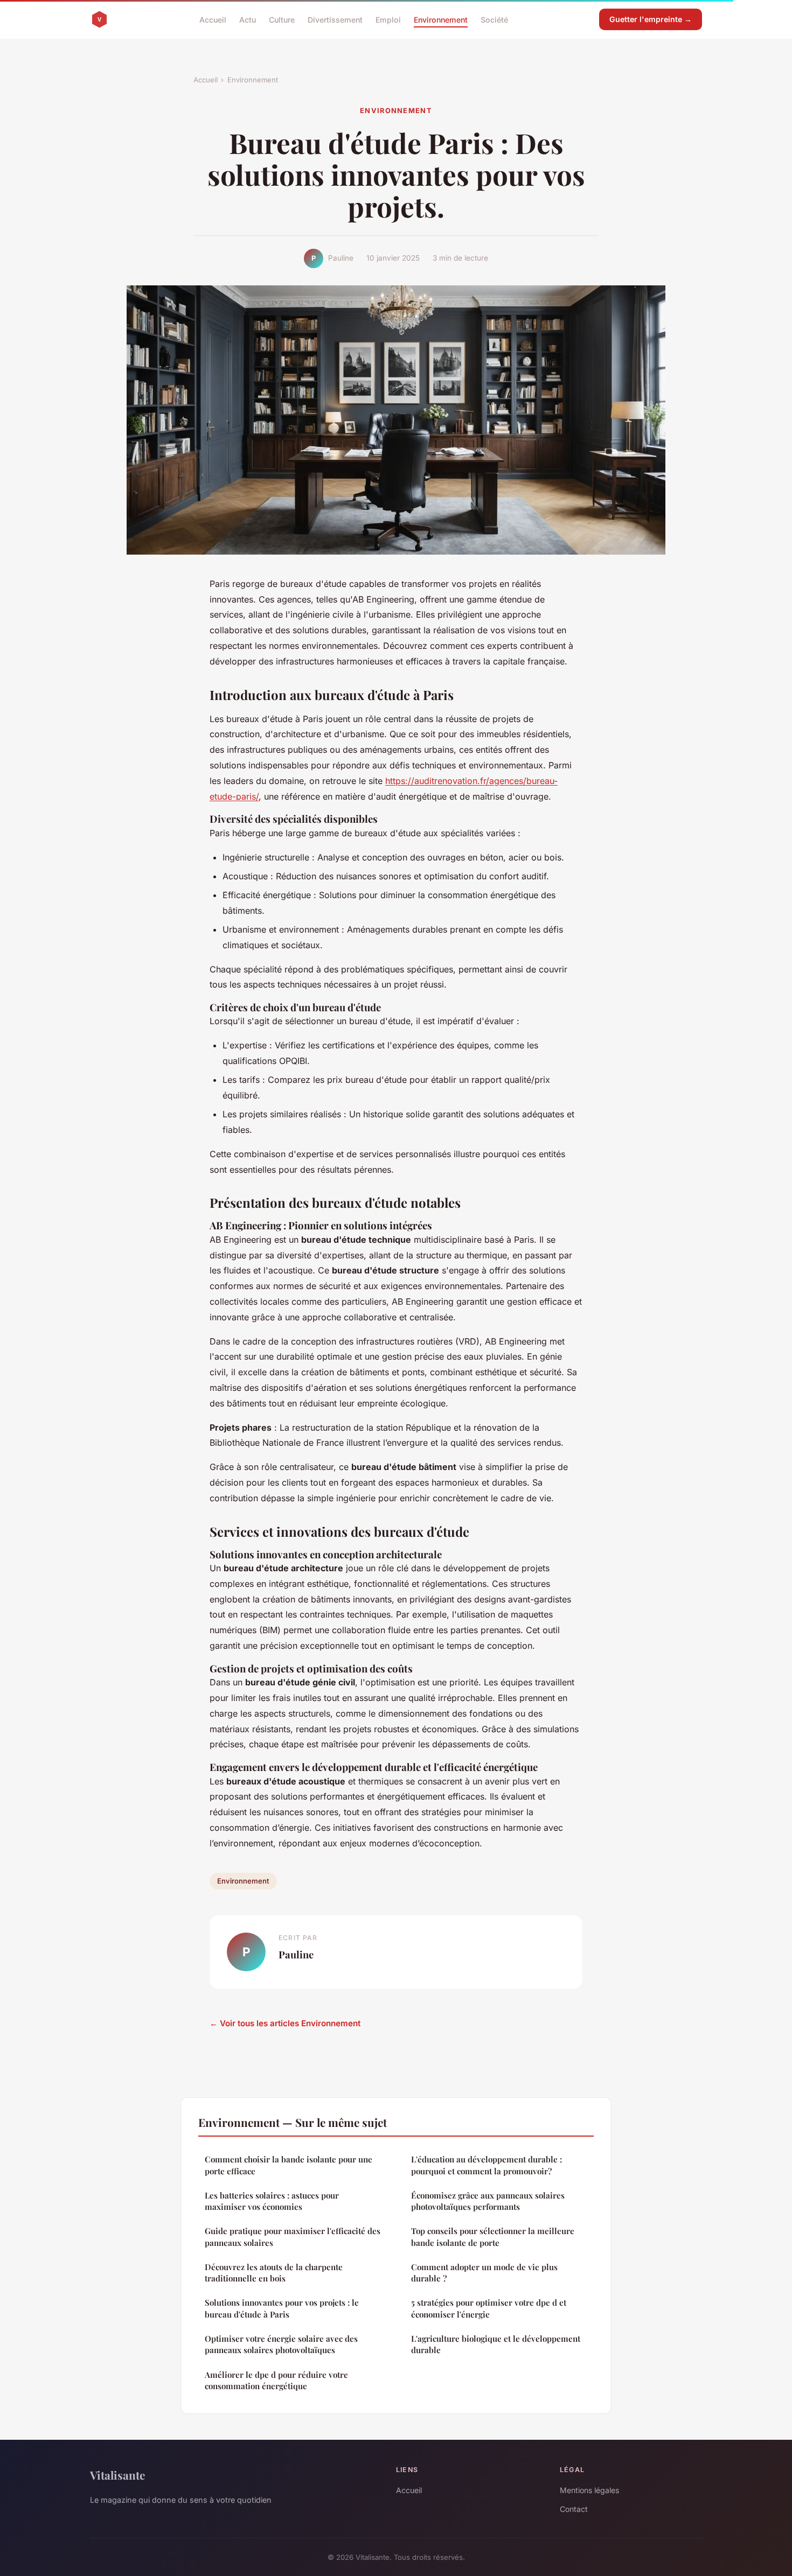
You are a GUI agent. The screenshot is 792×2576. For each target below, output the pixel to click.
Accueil (213, 19)
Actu (248, 19)
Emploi (388, 19)
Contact (574, 2509)
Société (494, 19)
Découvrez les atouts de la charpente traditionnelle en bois (274, 2273)
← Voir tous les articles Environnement (285, 2023)
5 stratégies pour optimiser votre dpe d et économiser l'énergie (489, 2308)
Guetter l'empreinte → (651, 19)
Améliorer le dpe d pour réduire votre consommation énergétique (276, 2380)
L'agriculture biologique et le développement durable (496, 2344)
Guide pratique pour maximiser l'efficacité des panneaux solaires (293, 2236)
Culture (282, 19)
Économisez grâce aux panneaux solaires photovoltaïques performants (488, 2201)
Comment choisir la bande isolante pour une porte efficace (289, 2165)
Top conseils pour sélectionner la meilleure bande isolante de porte (493, 2236)
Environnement (441, 19)
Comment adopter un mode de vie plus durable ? (484, 2273)
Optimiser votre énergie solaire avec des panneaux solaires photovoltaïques (281, 2344)
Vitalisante (117, 2475)
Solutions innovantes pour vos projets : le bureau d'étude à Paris (282, 2308)
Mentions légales (589, 2490)
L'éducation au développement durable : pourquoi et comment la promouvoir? (487, 2165)
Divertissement (335, 19)
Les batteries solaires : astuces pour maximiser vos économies (272, 2201)
